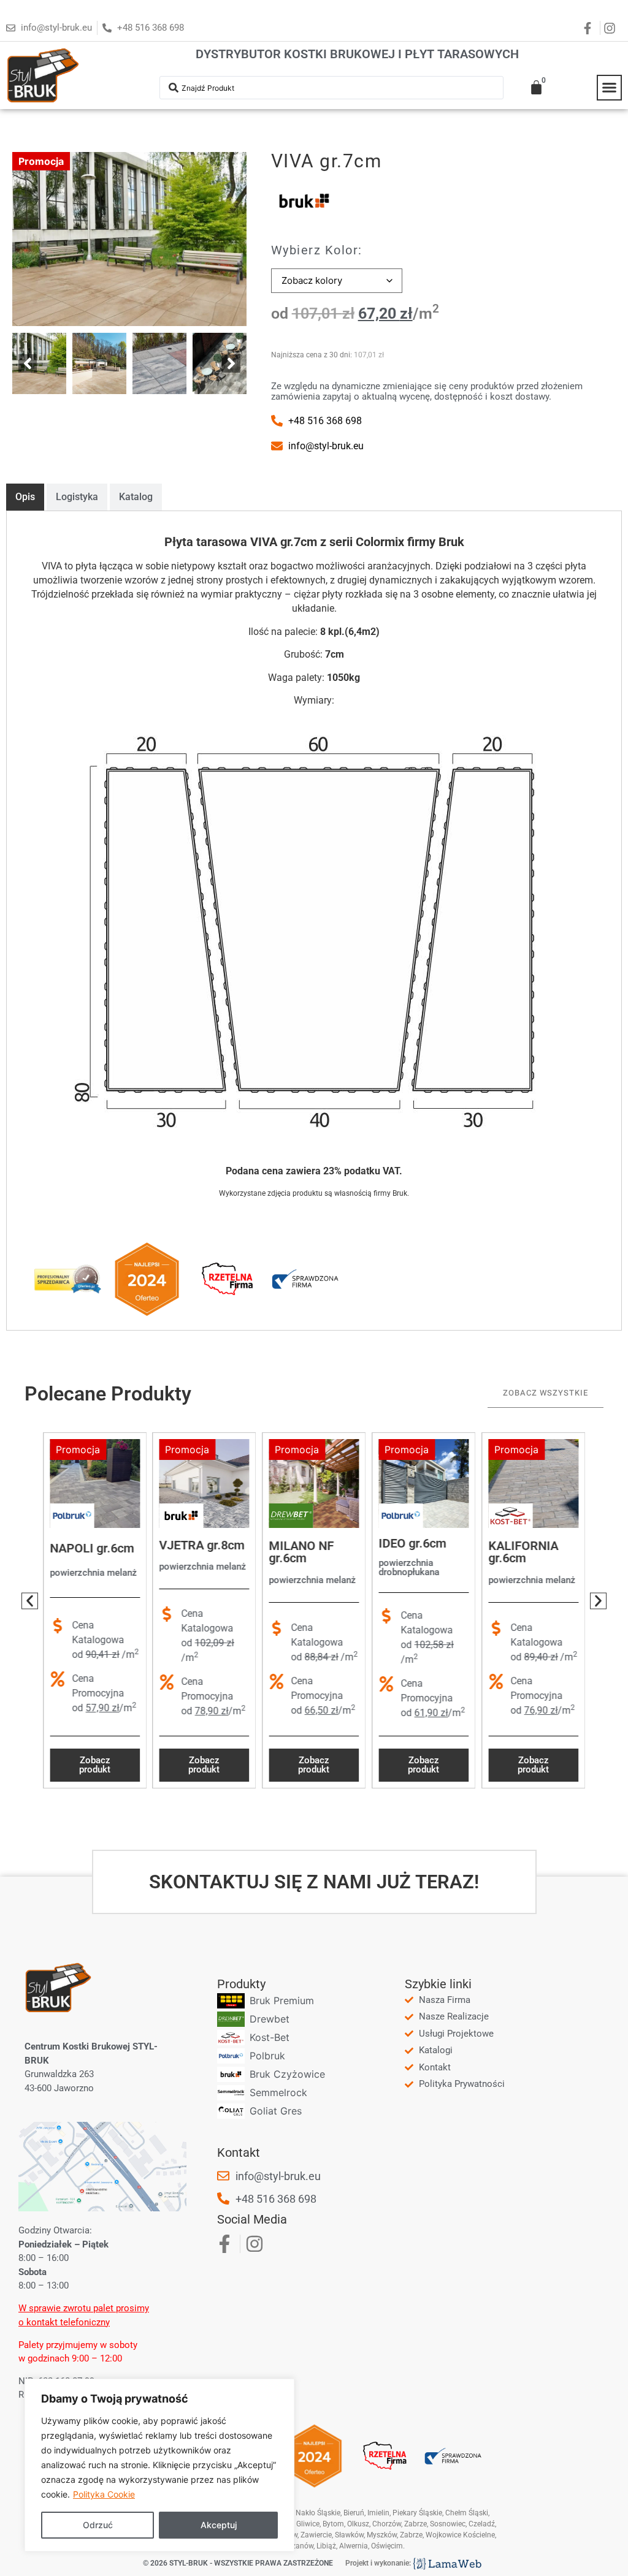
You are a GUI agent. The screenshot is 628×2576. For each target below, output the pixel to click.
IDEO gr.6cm (412, 1543)
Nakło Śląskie (318, 2513)
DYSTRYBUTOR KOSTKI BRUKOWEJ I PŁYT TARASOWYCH (357, 54)
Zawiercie (316, 2535)
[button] (610, 88)
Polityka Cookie (104, 2494)
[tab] (25, 497)
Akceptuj (219, 2525)
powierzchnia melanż (93, 1573)
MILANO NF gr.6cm (302, 1552)
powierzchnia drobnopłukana (409, 1567)
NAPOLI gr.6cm (92, 1548)
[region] (159, 2465)
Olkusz (358, 2524)
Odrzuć (98, 2525)
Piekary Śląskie (417, 2513)
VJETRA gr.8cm (202, 1545)
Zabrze (411, 2535)
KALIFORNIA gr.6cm (523, 1552)
